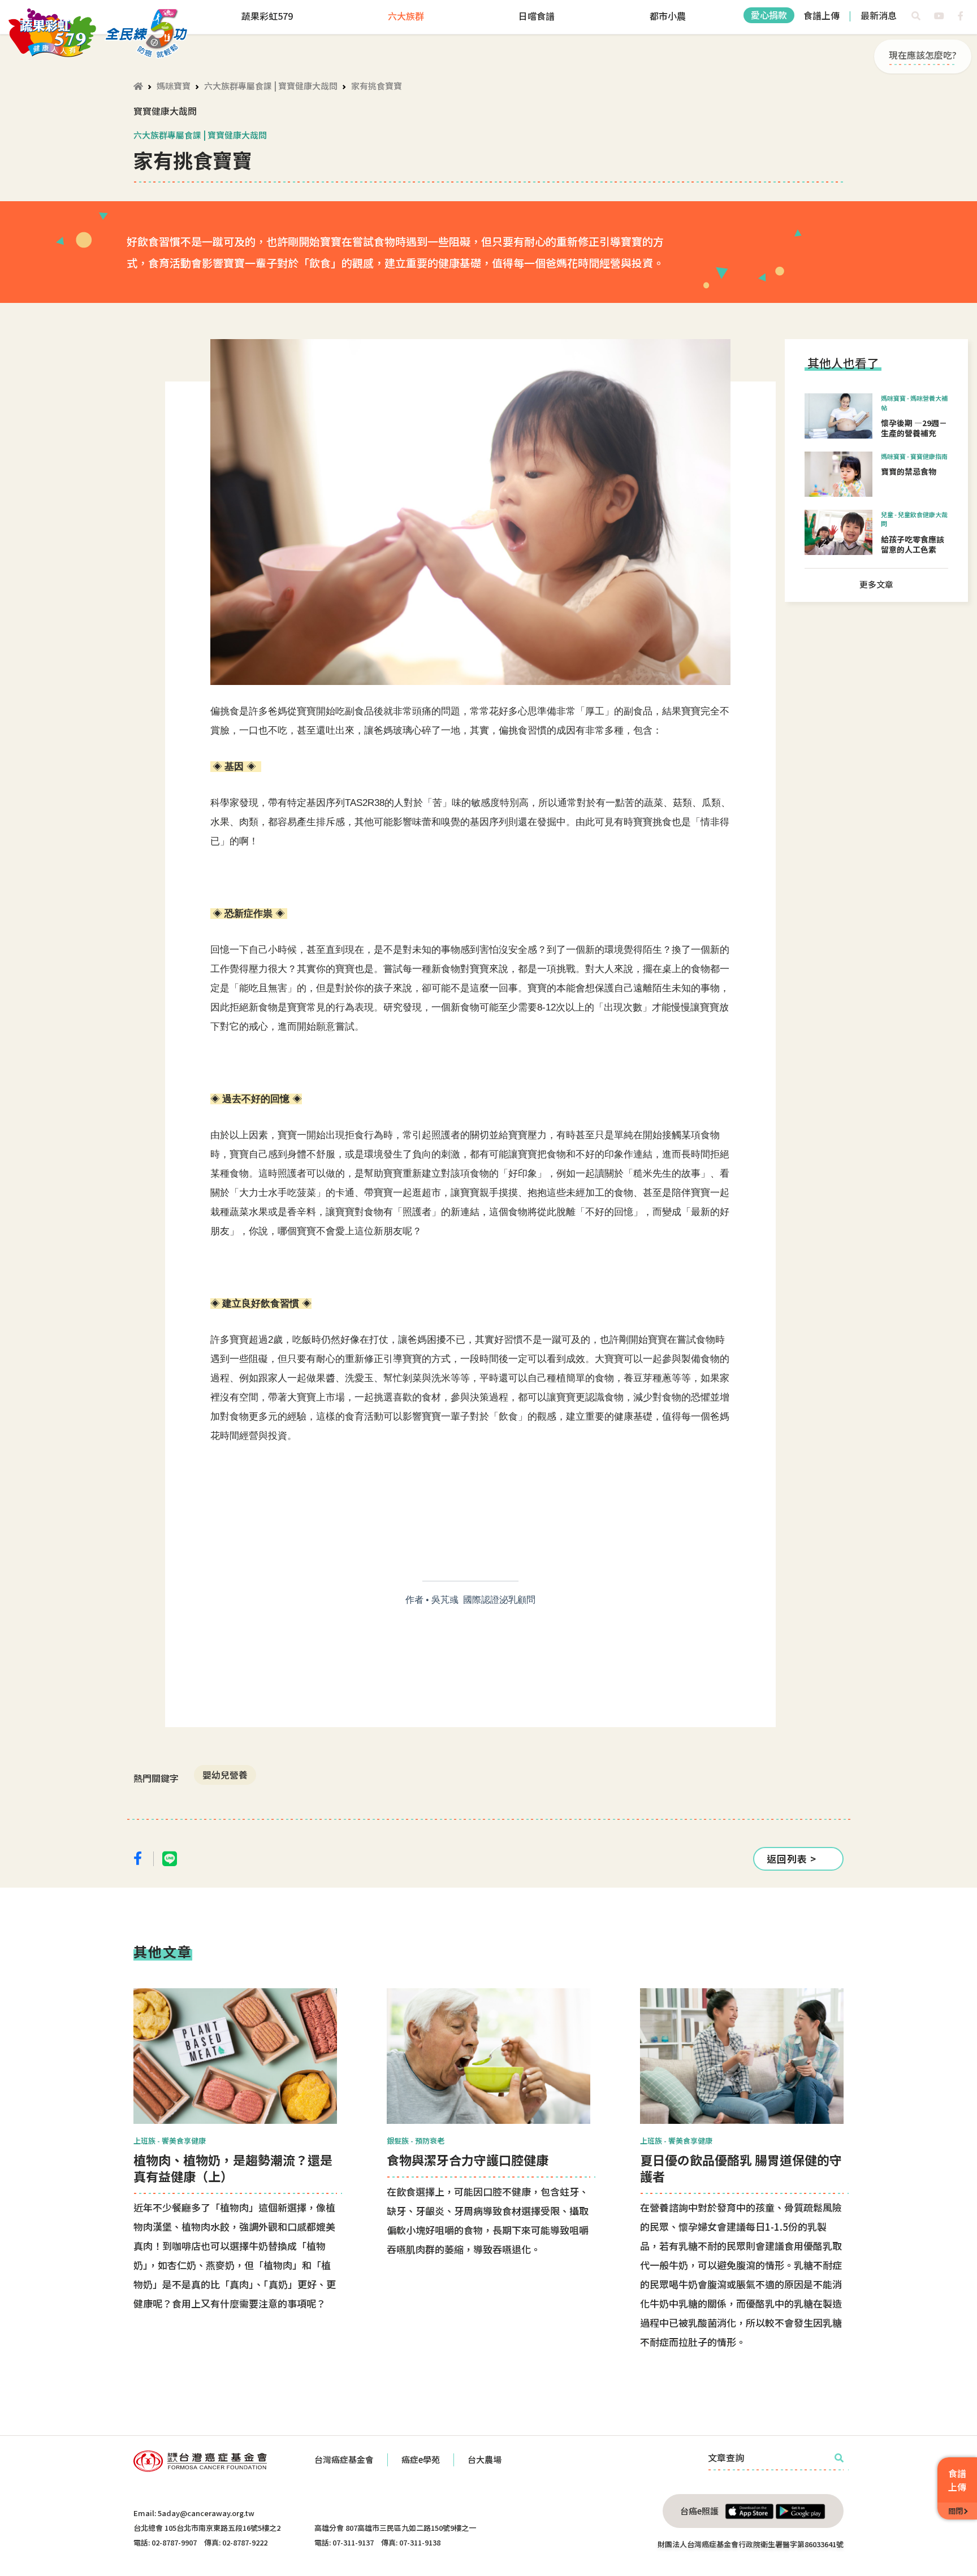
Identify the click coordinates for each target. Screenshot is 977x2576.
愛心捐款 (769, 15)
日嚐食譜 (537, 16)
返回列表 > (792, 1859)
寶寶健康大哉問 (165, 111)
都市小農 (668, 16)
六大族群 (406, 16)
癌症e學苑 (421, 2459)
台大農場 (485, 2459)
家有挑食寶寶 (377, 86)
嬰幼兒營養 (225, 1775)
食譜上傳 (822, 15)
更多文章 (876, 584)
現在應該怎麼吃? (923, 55)
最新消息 (879, 15)
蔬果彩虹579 (267, 16)
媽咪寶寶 (174, 86)
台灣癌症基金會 (344, 2459)
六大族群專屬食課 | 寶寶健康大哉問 (271, 86)
